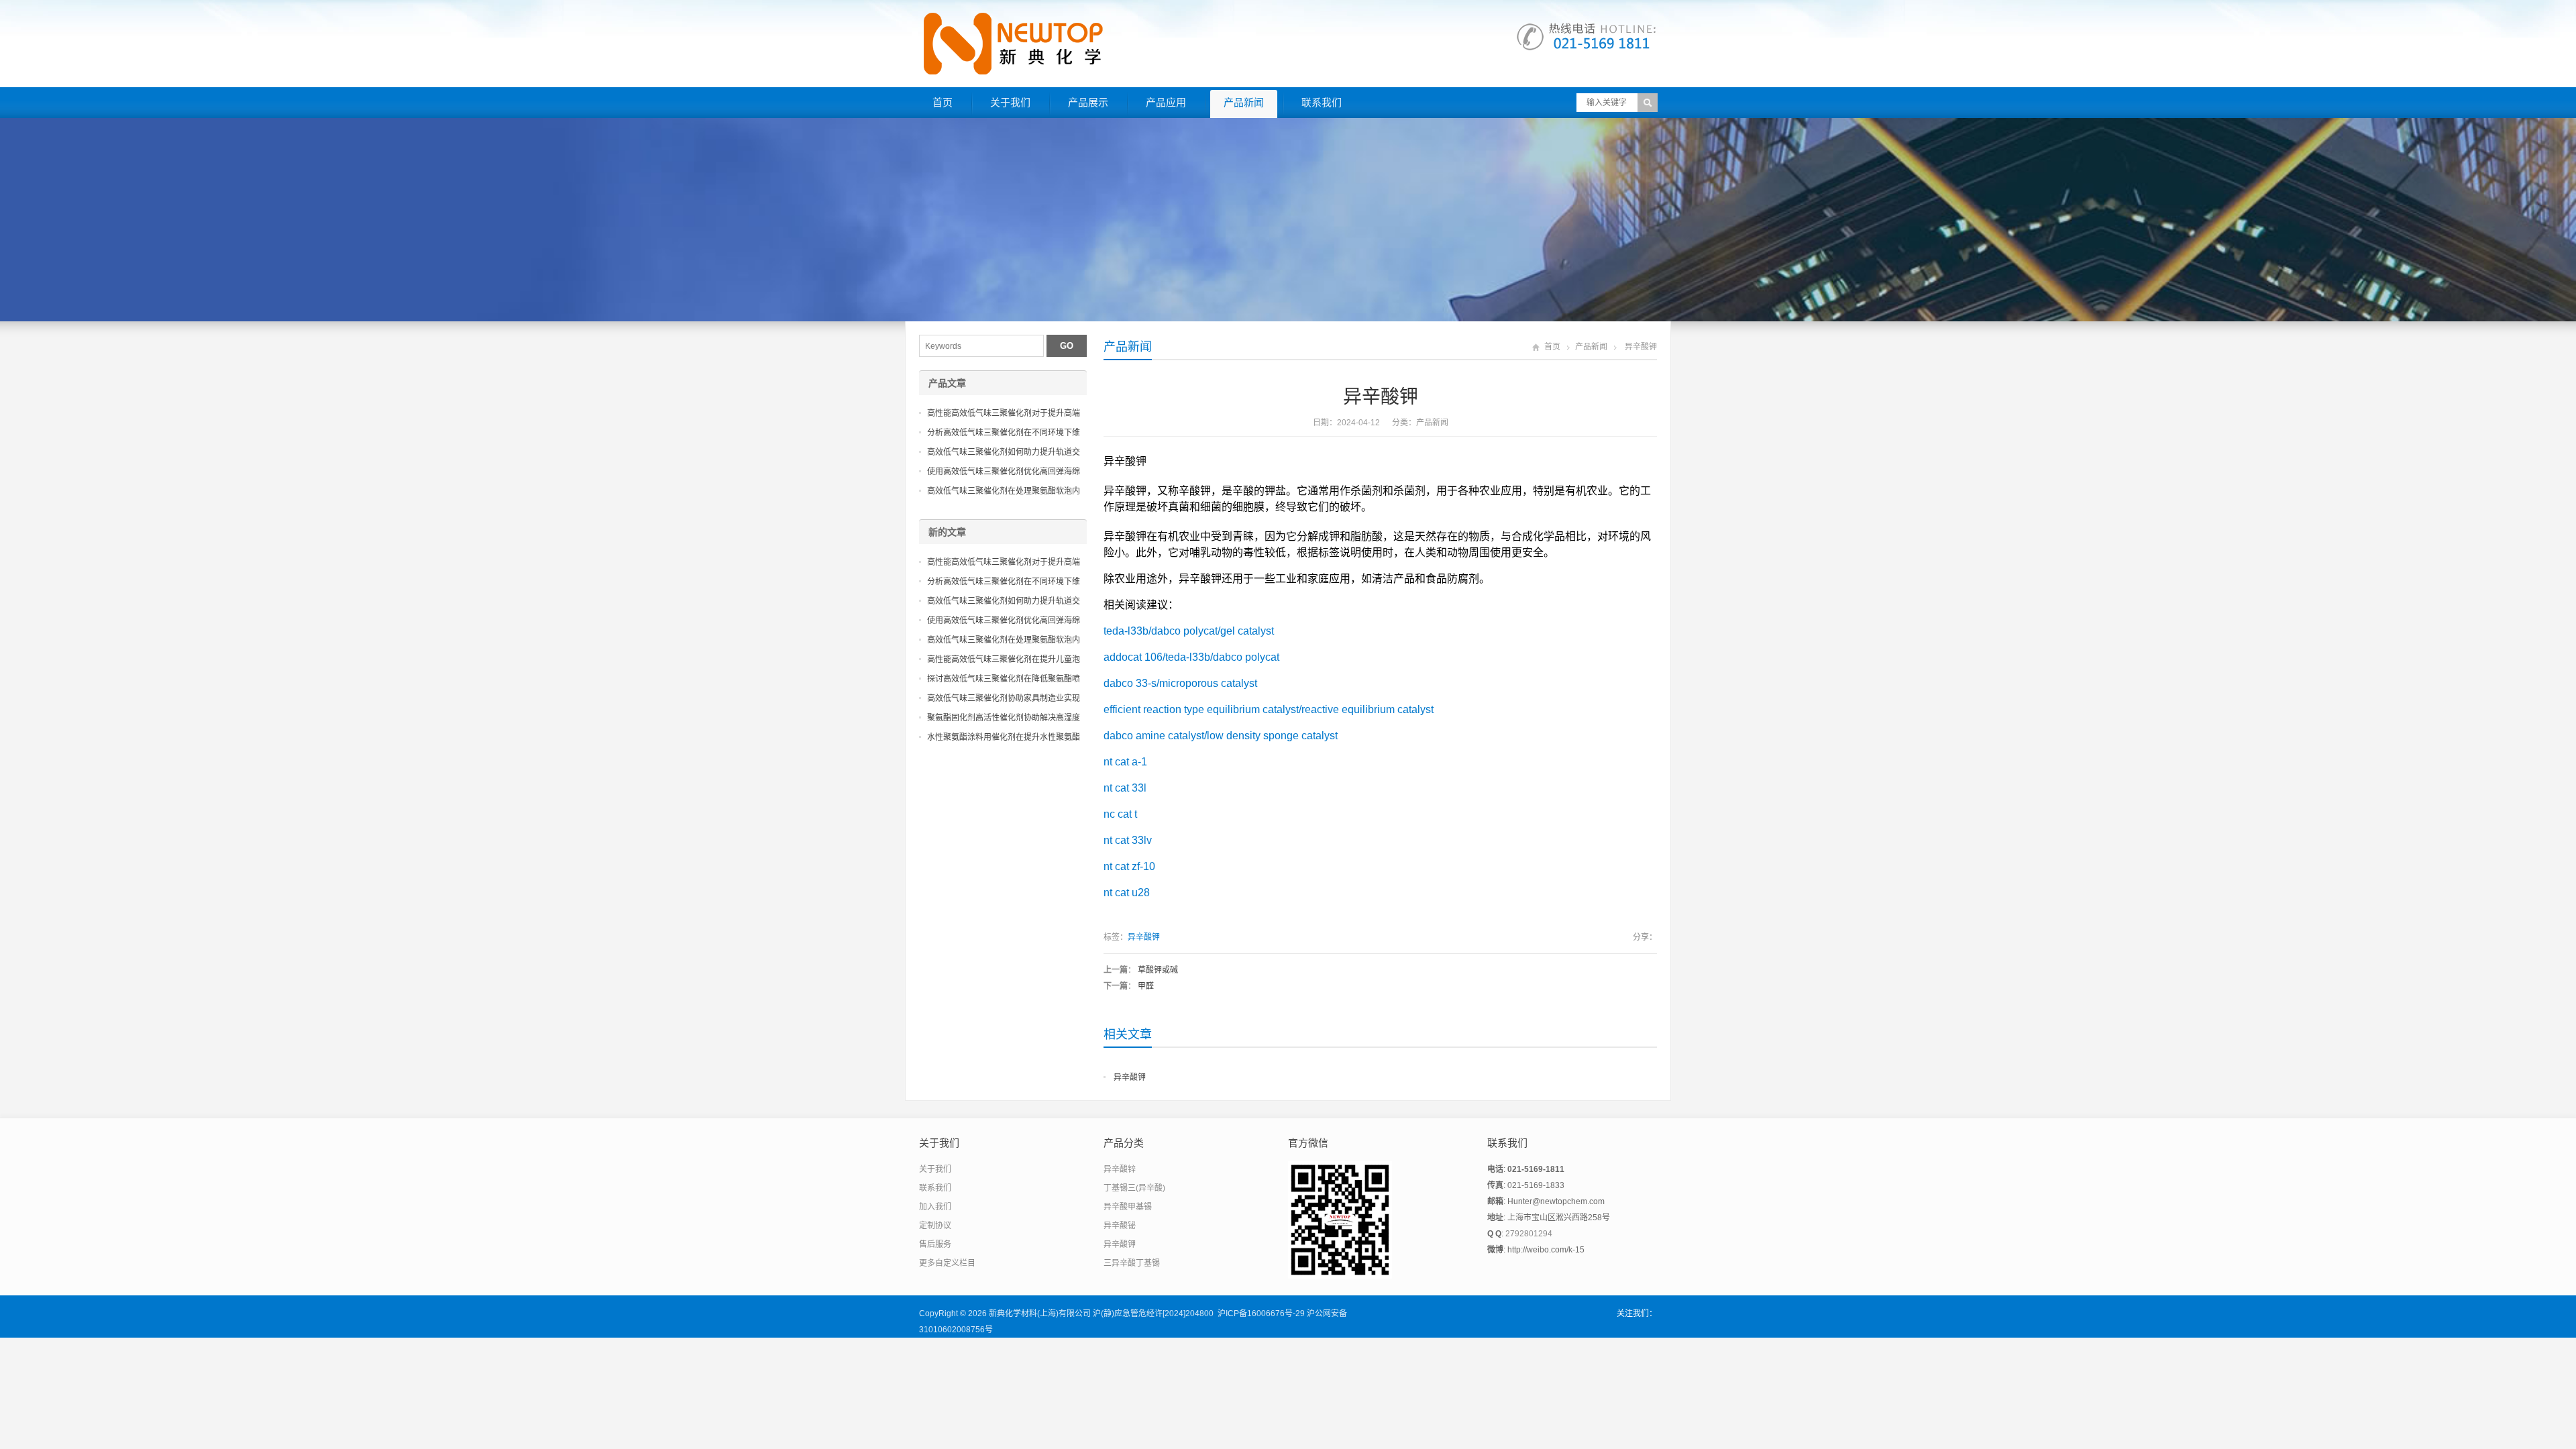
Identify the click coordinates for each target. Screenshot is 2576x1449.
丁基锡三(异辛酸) (1134, 1188)
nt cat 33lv (1128, 840)
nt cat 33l (1125, 788)
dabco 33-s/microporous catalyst (1180, 683)
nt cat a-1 (1125, 762)
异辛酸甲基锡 (1128, 1207)
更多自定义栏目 (947, 1263)
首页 (943, 102)
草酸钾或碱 (1158, 970)
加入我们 (935, 1207)
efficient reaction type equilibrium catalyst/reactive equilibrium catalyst (1269, 709)
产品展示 (1088, 102)
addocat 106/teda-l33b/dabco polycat (1191, 657)
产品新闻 (1244, 102)
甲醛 (1146, 986)
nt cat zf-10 (1129, 866)
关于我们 (1010, 102)
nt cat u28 (1127, 893)
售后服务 (935, 1244)
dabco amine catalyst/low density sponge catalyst (1221, 736)
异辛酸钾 (1144, 937)
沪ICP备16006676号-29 (1261, 1313)
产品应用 (1166, 102)
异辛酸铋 (1120, 1226)
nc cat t (1120, 814)
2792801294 (1529, 1234)
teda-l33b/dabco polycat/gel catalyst (1189, 631)
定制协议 (935, 1226)
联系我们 (1322, 102)
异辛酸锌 (1120, 1169)
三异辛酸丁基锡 (1132, 1263)
